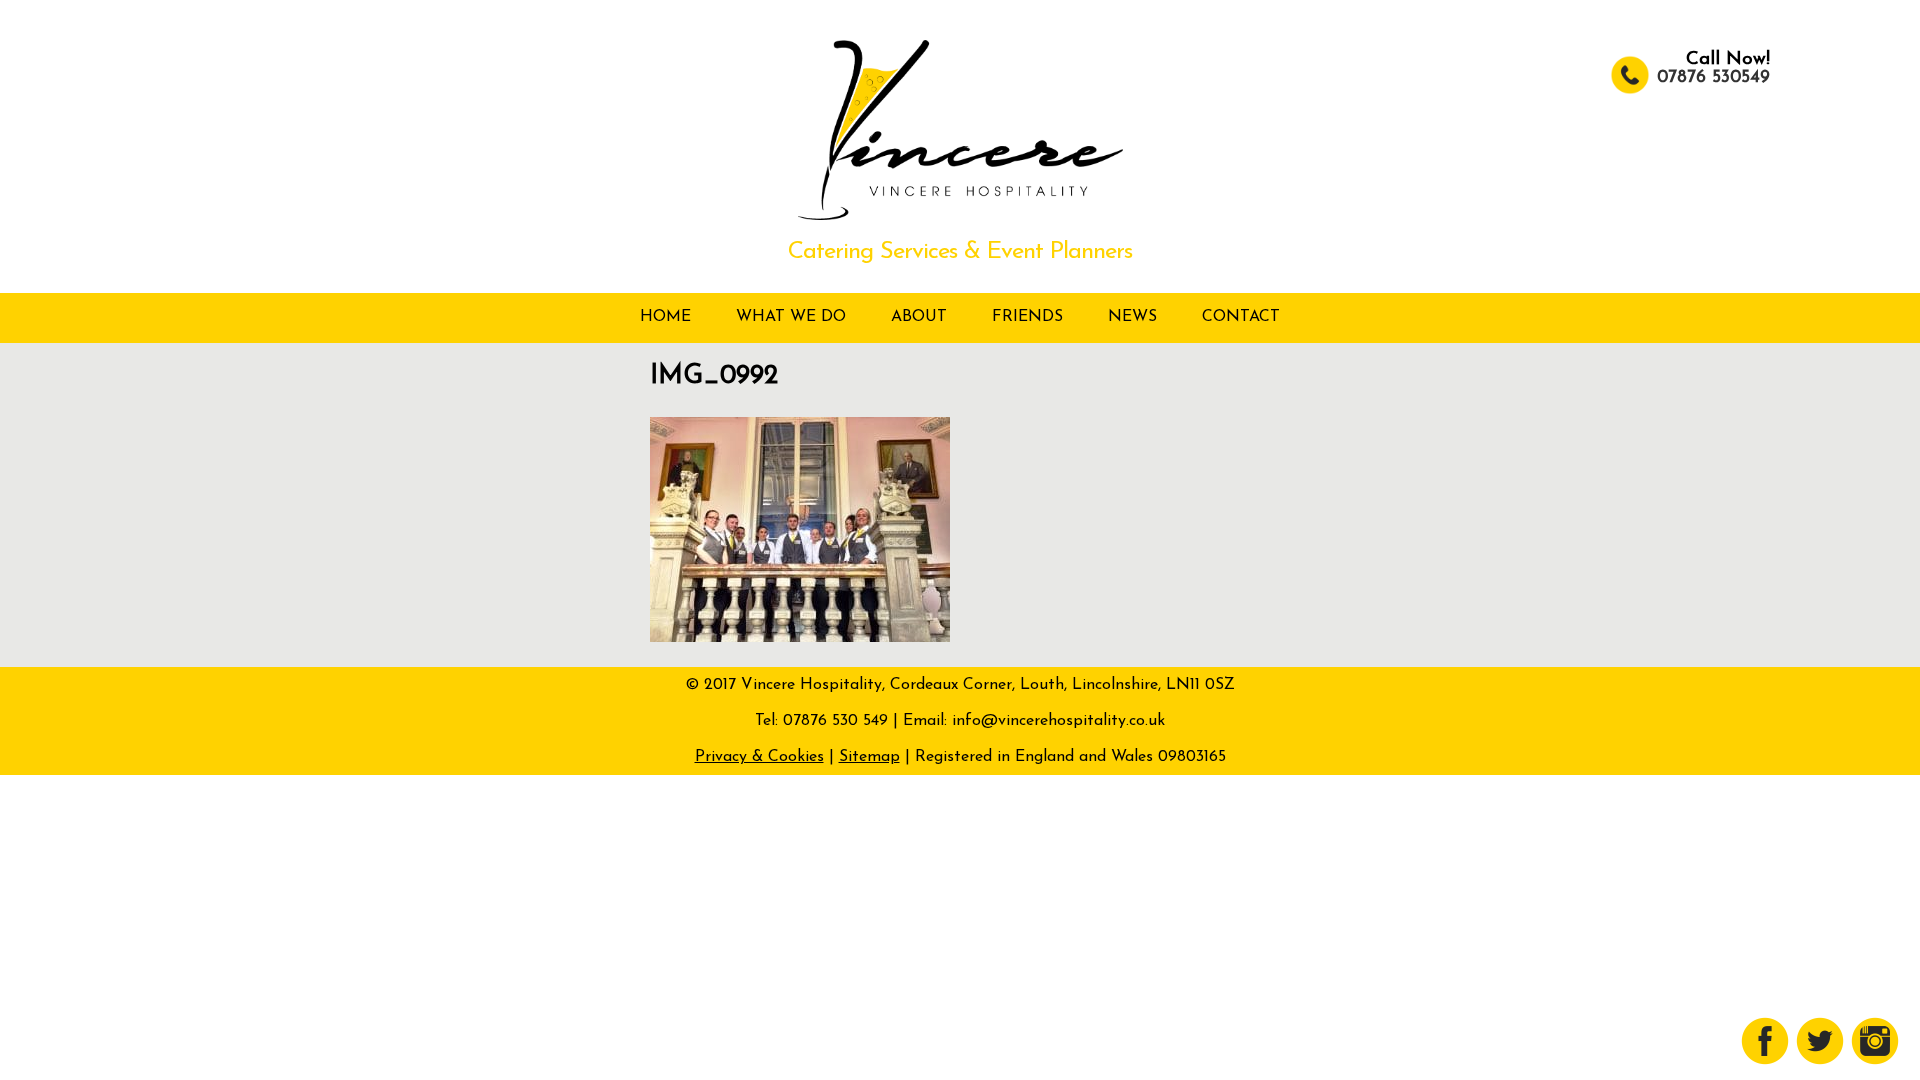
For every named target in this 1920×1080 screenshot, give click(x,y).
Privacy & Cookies (759, 757)
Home (665, 317)
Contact (1241, 317)
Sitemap (869, 757)
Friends (1027, 317)
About (919, 317)
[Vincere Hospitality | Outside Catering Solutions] (960, 216)
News (1132, 317)
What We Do (791, 317)
